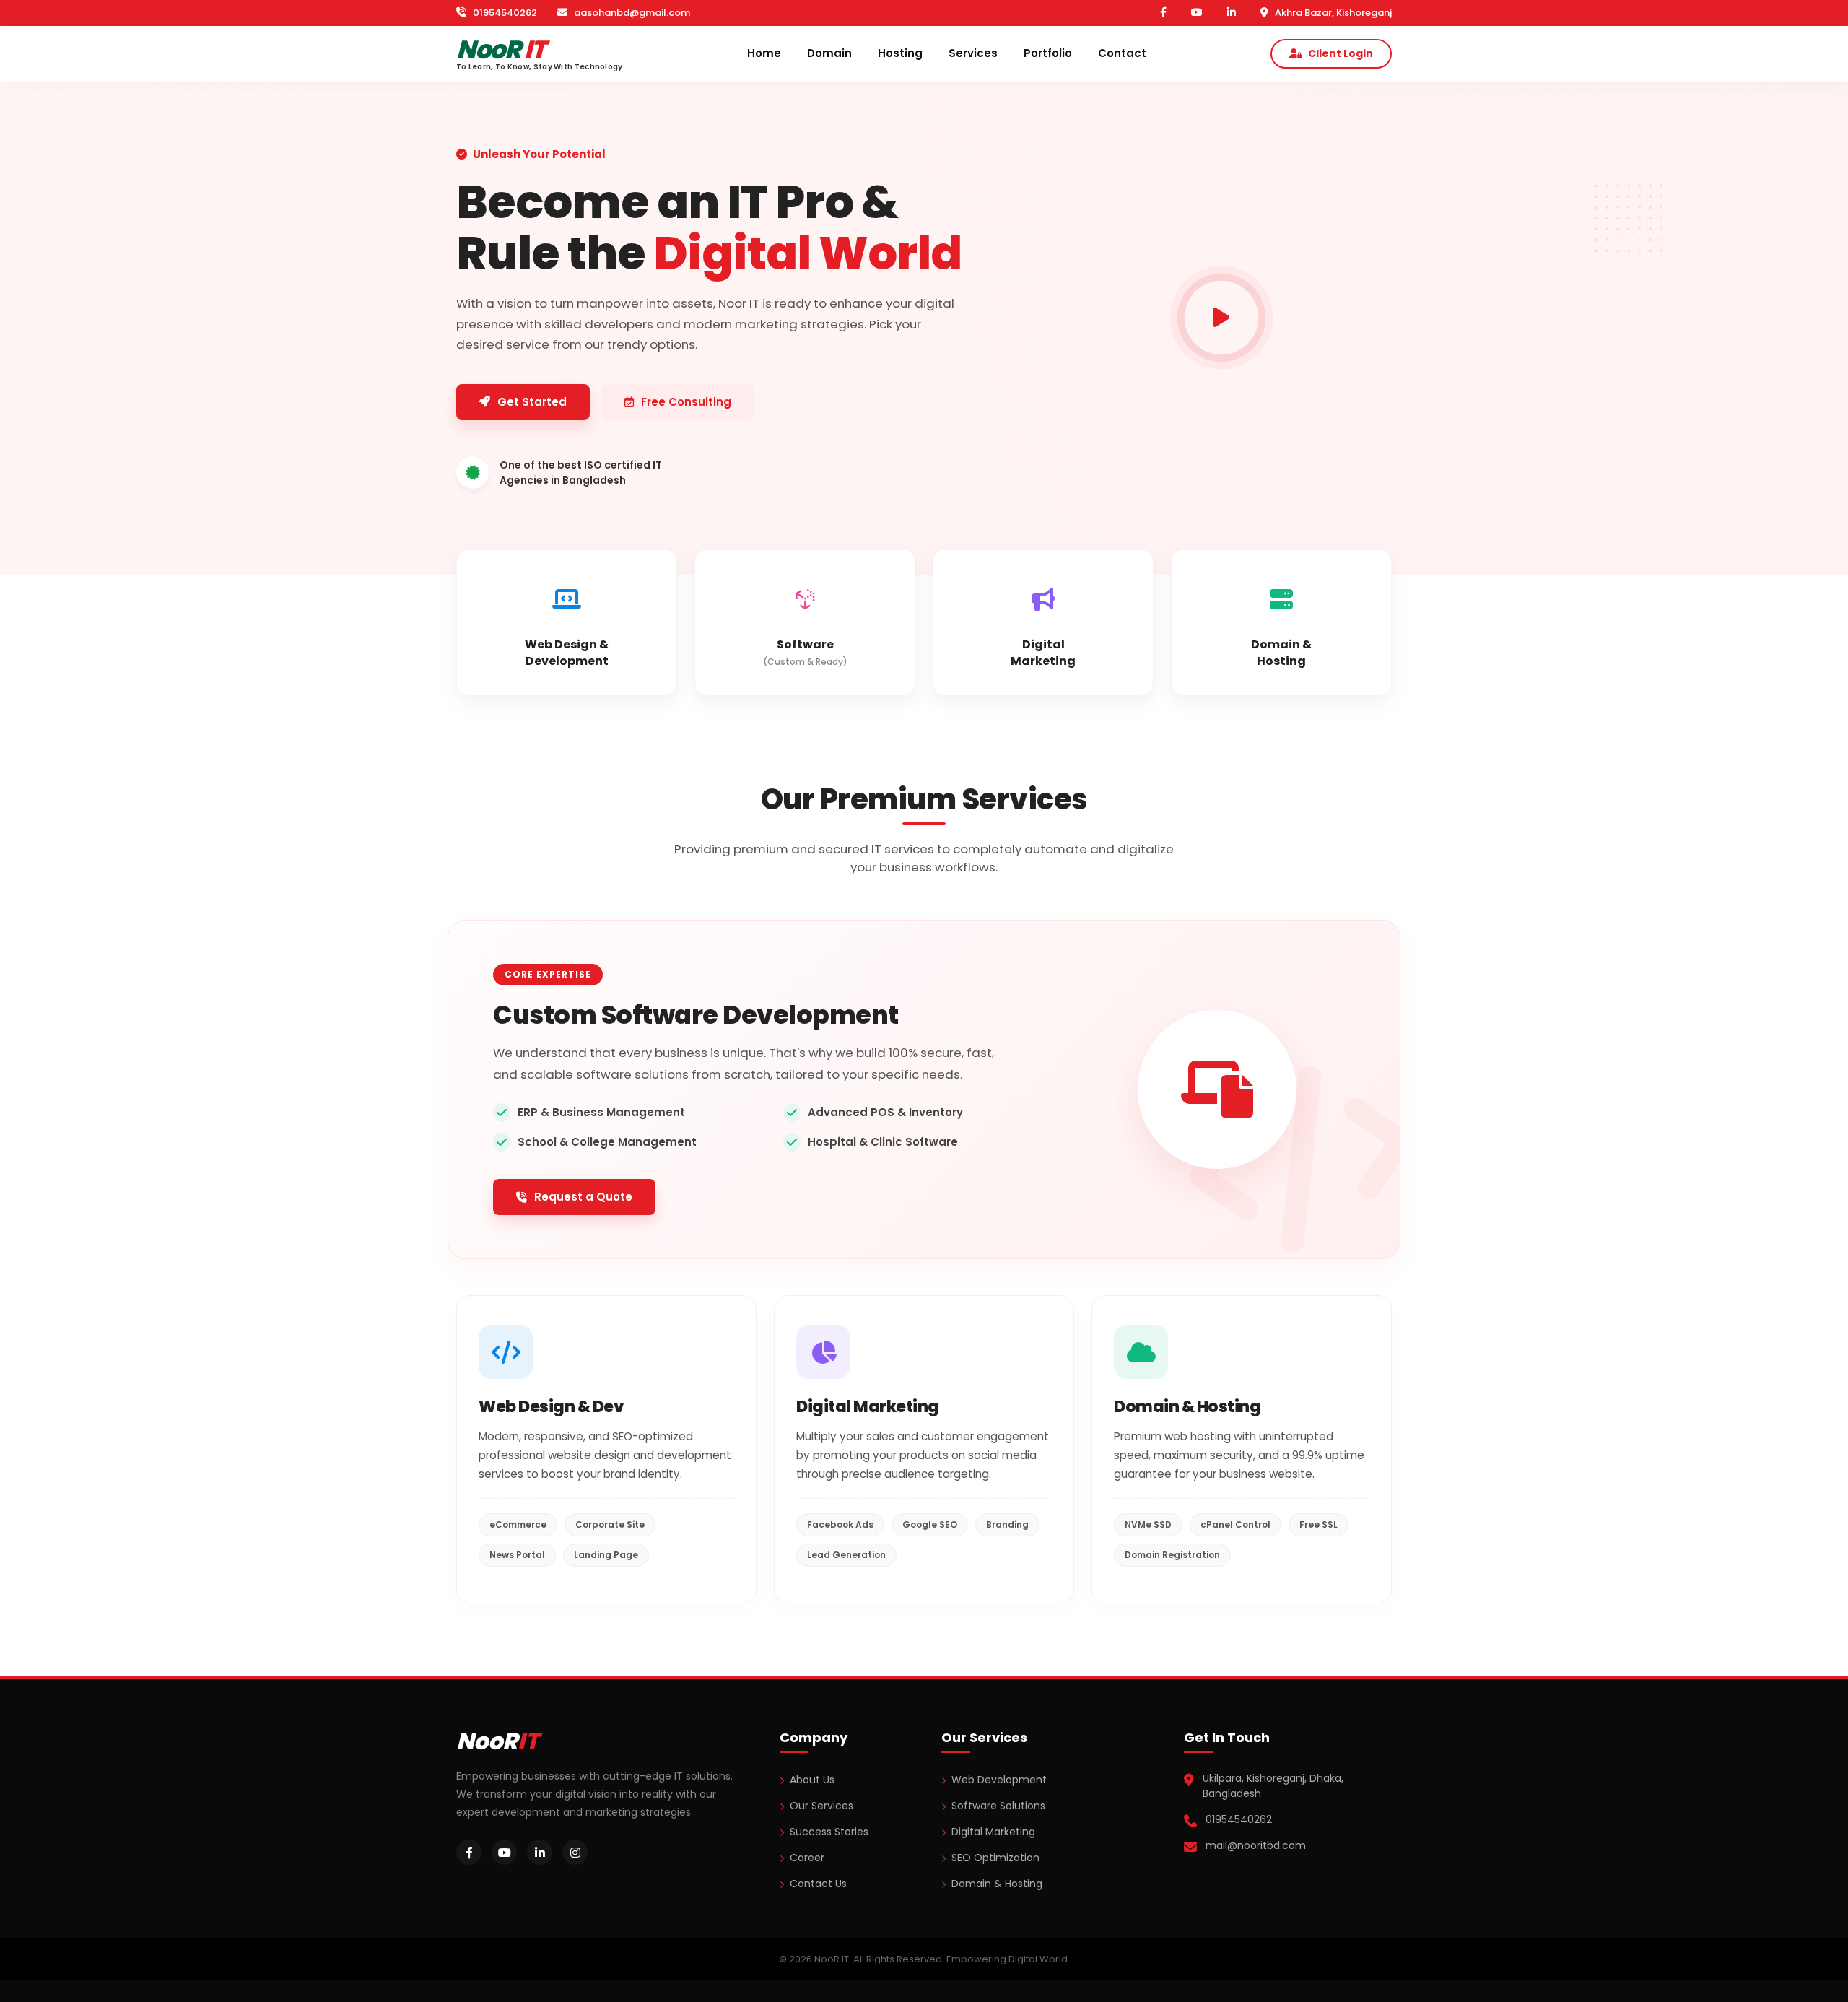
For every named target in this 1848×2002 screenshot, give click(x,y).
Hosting (900, 53)
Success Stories (829, 1832)
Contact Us (818, 1884)
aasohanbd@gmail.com (631, 13)
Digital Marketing (993, 1832)
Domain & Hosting (997, 1884)
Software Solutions (998, 1806)
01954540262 (504, 13)
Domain (829, 53)
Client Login (1341, 53)
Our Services (821, 1806)
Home (764, 53)
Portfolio (1048, 53)
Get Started (532, 402)
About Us (812, 1780)
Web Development (999, 1780)
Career (807, 1858)
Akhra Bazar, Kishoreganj (1332, 13)
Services (973, 53)
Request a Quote (583, 1197)
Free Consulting (686, 402)
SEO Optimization (995, 1858)
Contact (1122, 53)
